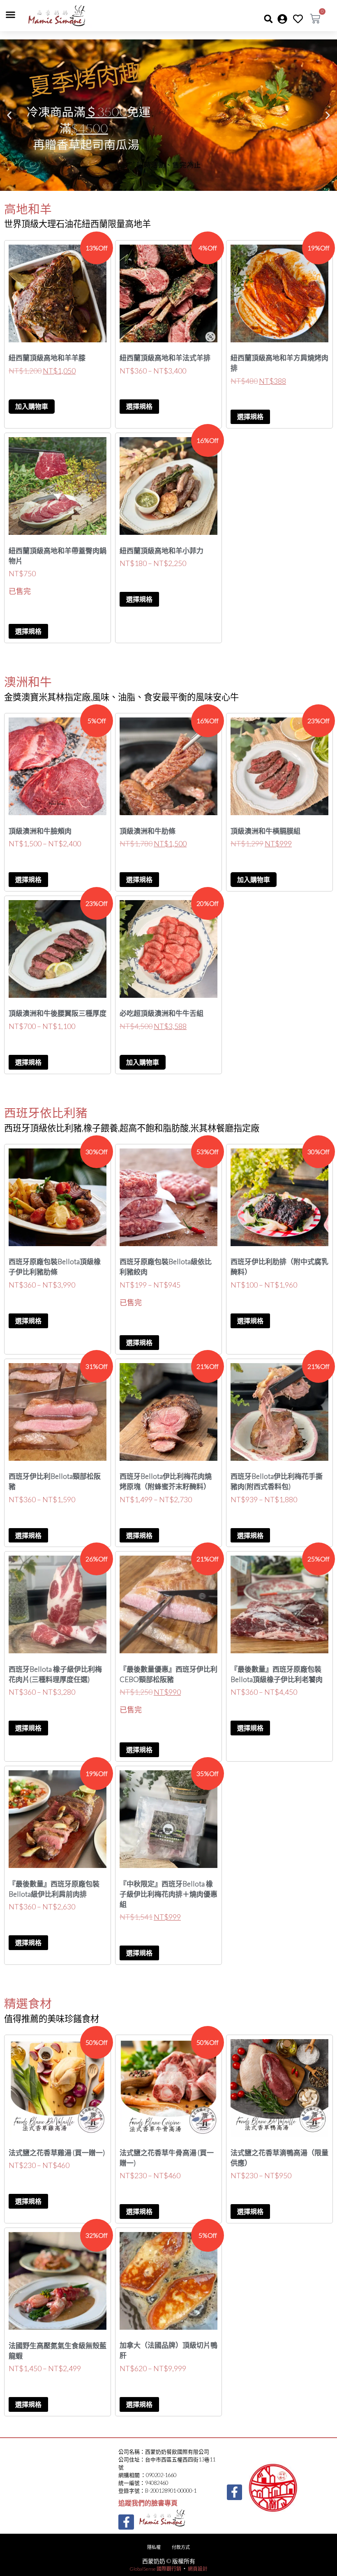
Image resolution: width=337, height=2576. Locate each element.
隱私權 (154, 2547)
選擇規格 (139, 406)
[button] (11, 15)
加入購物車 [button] (32, 406)
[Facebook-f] (126, 2522)
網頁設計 (198, 2569)
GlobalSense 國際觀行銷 (155, 2569)
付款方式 (181, 2547)
